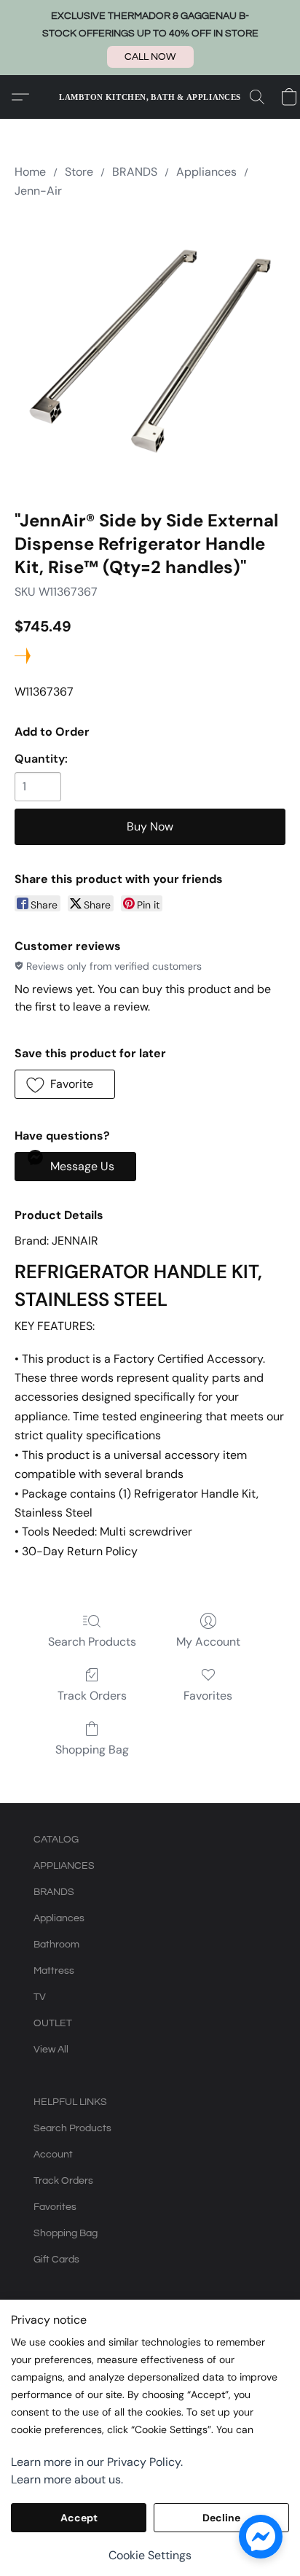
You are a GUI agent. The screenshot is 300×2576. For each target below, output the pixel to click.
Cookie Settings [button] (150, 2555)
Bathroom (56, 1945)
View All (51, 2050)
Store (79, 172)
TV (40, 1997)
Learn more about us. (67, 2479)
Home (30, 172)
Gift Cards (56, 2260)
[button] (150, 57)
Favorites (208, 1696)
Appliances (206, 172)
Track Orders (92, 1696)
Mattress (54, 1971)
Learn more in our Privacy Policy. (97, 2462)
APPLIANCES (64, 1866)
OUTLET (53, 2023)
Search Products (92, 1642)
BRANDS (135, 172)
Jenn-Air (38, 191)
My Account (208, 1642)
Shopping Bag (92, 1750)
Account (53, 2155)
